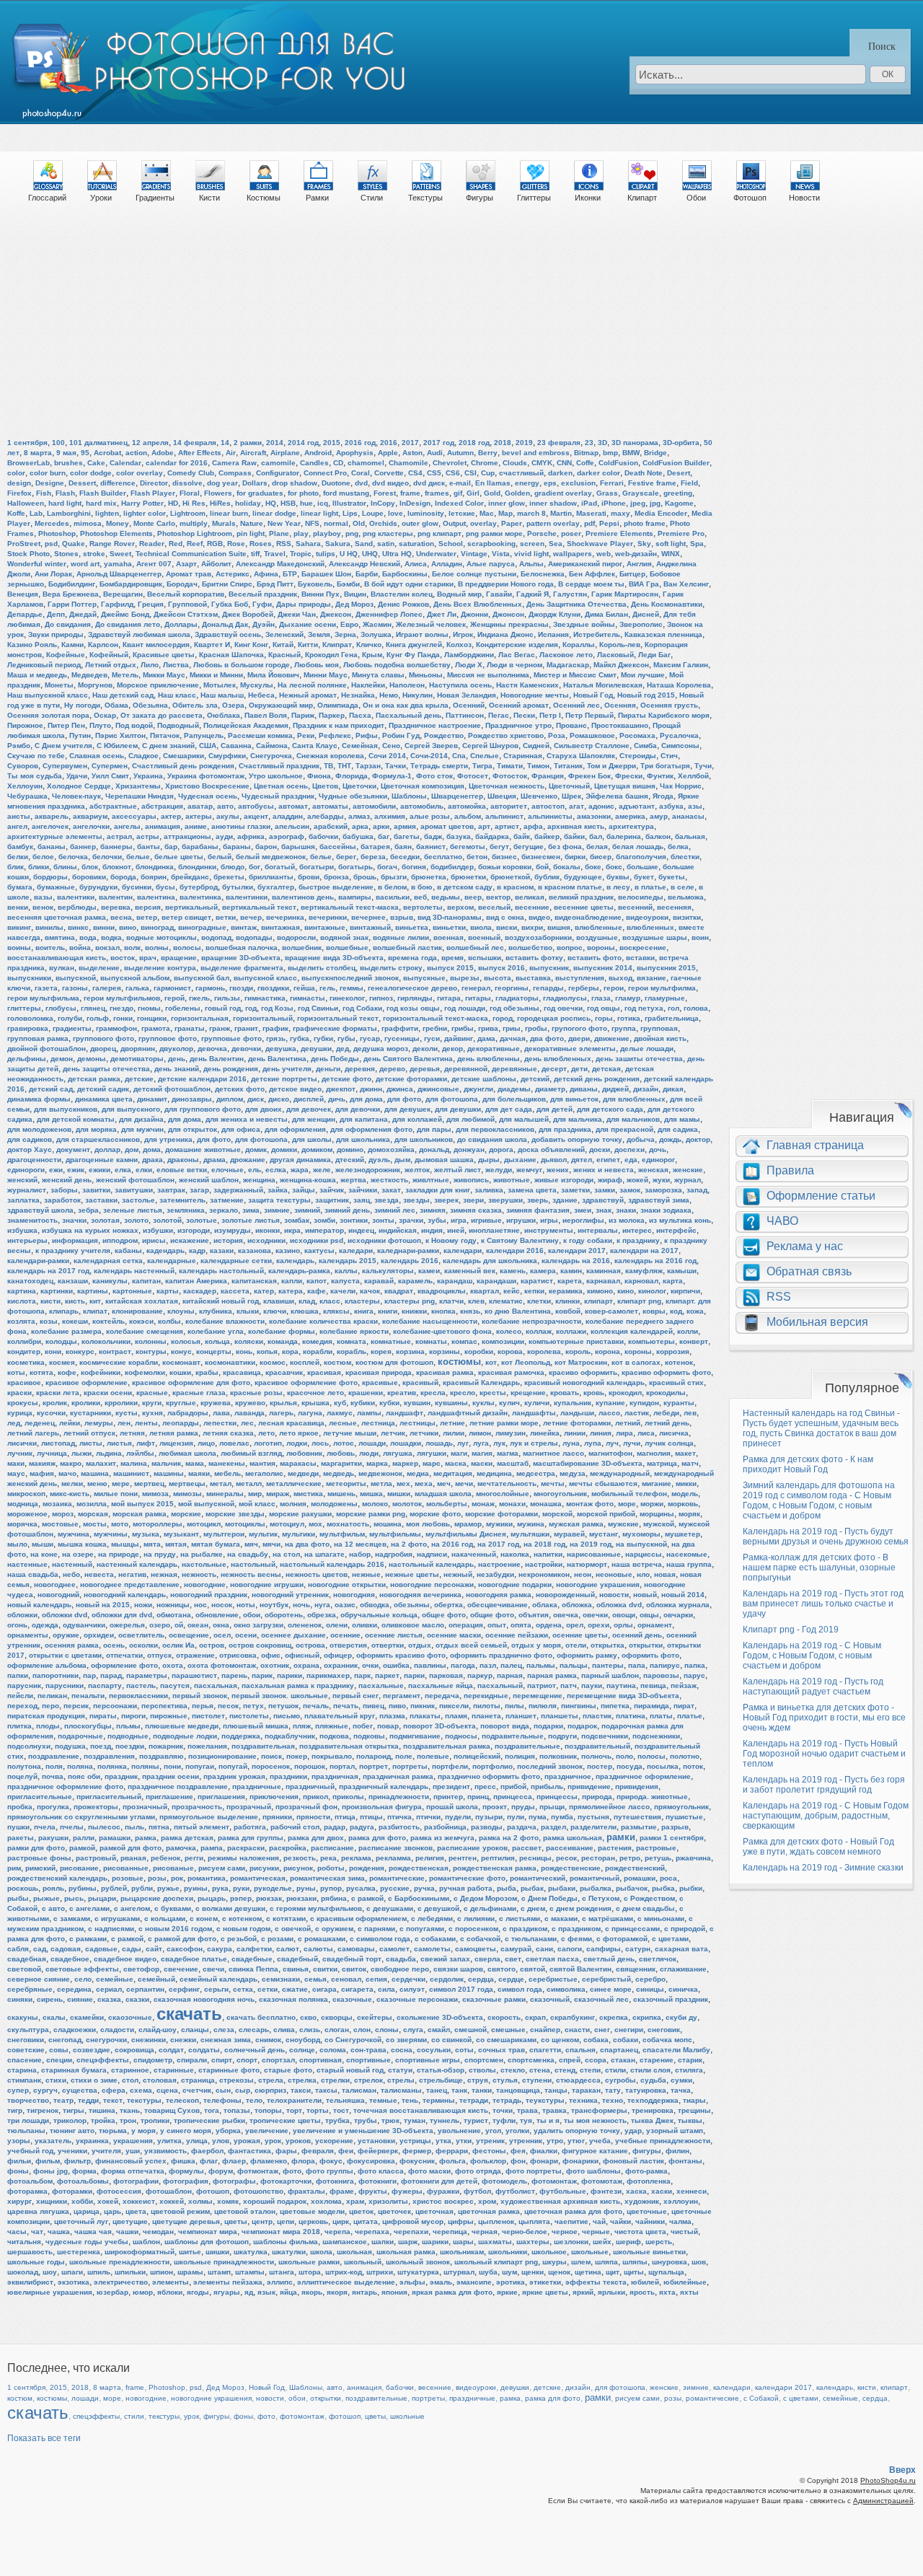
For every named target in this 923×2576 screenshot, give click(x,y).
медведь (339, 1473)
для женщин (314, 1119)
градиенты (72, 1028)
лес (247, 1423)
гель (327, 988)
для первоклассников (495, 1129)
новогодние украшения (598, 1584)
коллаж (539, 1331)
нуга (322, 1605)
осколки (143, 1645)
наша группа (689, 1564)
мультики (299, 1534)
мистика (308, 1494)
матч (690, 1463)
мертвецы (187, 1483)
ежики (100, 1170)
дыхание (520, 1160)
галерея (107, 988)
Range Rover (112, 544)
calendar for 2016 (177, 463)
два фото (547, 1038)
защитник (332, 1200)
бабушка (358, 836)
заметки (575, 1190)
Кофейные (66, 655)
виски (507, 927)
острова (310, 1645)
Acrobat (107, 453)
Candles (314, 463)
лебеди (666, 1413)
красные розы (256, 1393)
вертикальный (191, 907)
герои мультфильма (43, 998)
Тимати (510, 766)
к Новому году (451, 1240)
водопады (254, 937)
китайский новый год (221, 1301)
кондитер (24, 1351)
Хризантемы (138, 786)
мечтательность (507, 1483)
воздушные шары (655, 937)
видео (539, 917)
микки (686, 1483)
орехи (599, 1625)
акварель (52, 816)
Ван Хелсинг (686, 584)
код (676, 1311)
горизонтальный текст (338, 1018)
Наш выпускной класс (48, 695)
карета (570, 1281)
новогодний (58, 1595)
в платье (650, 887)
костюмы (459, 1362)
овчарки (678, 1615)
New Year (284, 523)
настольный (253, 1564)
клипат (95, 1311)
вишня (559, 927)
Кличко (369, 645)
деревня (360, 1069)
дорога (501, 1149)
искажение (190, 1240)
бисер (601, 857)
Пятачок (165, 735)
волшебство (530, 948)
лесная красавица (291, 1423)
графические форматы (335, 1028)
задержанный (238, 1190)
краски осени (108, 1393)
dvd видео (390, 483)
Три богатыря (665, 766)
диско (279, 1099)
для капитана (364, 1119)
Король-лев (620, 645)
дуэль (379, 1160)
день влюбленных (558, 1059)
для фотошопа (452, 1099)
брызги (394, 877)
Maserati (591, 513)
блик (16, 867)
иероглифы (583, 1220)
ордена (549, 1625)
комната (352, 1341)
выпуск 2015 (450, 968)
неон (583, 1574)
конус (181, 1351)
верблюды (77, 907)
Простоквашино (620, 725)
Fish (44, 493)
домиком (317, 1149)
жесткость (389, 1180)
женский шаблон (209, 1180)
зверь (538, 1200)
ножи (143, 1605)
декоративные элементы (570, 1049)
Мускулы (257, 685)
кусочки (51, 1413)
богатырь (355, 867)
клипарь (64, 1311)
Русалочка (679, 735)
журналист (27, 1190)
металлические (294, 1483)
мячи (271, 1544)
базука (459, 836)
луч (612, 1443)
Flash (65, 493)
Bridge (655, 453)
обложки (22, 1615)
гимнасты (308, 998)
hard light (65, 503)
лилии (454, 1433)
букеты (672, 877)
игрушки (521, 1220)
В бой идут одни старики (409, 584)
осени (246, 1635)
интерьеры (27, 1240)
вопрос (570, 948)
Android (318, 453)
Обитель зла (195, 705)
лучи (632, 1443)
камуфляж (644, 1271)
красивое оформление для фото (191, 1382)
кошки (180, 1372)
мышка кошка (82, 1544)
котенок (679, 1362)
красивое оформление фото (306, 1382)
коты (16, 1372)
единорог (658, 1160)
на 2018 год (544, 1544)
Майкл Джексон (621, 665)
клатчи (451, 1301)
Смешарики (184, 756)
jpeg (638, 503)
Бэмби (348, 584)
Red (176, 544)
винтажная (281, 927)
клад (307, 1301)
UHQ (370, 554)
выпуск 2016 (502, 968)
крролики (121, 1403)
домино (350, 1149)
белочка (73, 857)
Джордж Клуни (555, 614)
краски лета (58, 1393)
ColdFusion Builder (676, 463)
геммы (352, 988)
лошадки (406, 1443)
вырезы (465, 978)
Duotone (336, 483)
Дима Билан (606, 614)
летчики (424, 1433)
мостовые (60, 1524)
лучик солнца (669, 1443)
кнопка (443, 1311)
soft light (671, 544)
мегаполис (264, 1473)
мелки (72, 1483)
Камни (72, 645)
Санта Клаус (315, 746)
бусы (165, 887)
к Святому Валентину (520, 1240)
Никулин (418, 695)
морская (93, 1514)
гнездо (122, 1008)
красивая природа (379, 1372)
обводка (375, 1605)
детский (535, 1079)
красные (152, 1393)
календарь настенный (134, 1271)
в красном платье (570, 887)
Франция (548, 776)
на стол (286, 1554)
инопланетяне (494, 1230)
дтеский (350, 1160)
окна (221, 1625)
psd (51, 544)
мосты (95, 1524)
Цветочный (569, 786)
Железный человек (431, 624)
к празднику (638, 1240)
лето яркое (299, 1433)
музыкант (181, 1534)
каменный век (470, 1271)
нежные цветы (412, 1574)
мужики (499, 1524)
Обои (696, 198)
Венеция (23, 594)
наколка (515, 1554)
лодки (297, 1443)
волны (157, 948)
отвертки (388, 1645)
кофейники (101, 1372)
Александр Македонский (280, 564)
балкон (658, 836)
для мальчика (578, 1119)
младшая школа (443, 1494)
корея (381, 1351)
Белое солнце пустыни (474, 574)
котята (41, 1372)
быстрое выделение (336, 887)
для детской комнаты (76, 1119)
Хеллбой (693, 776)
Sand (364, 544)
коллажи (571, 1331)
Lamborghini (69, 513)
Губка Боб (230, 604)
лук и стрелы (534, 1443)
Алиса (416, 564)
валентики (76, 897)
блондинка (155, 867)
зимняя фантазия (538, 1210)
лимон (480, 1433)
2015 (332, 443)
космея (62, 1362)
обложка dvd (619, 1605)
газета (46, 988)
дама (486, 1038)
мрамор (468, 1524)
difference (118, 483)
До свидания (68, 624)
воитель (50, 948)
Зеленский (284, 634)
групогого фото (579, 1028)
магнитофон (610, 1453)
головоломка (30, 1018)
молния (293, 1504)
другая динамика (300, 1160)
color (16, 473)
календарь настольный (221, 1271)
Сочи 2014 (387, 756)
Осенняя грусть (669, 705)
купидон (644, 1403)
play (301, 533)
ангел (17, 826)
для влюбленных (634, 1099)
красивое (24, 1382)
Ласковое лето (566, 655)
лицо (206, 1443)
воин (700, 937)
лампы (369, 1413)
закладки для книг (438, 1190)
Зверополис (641, 624)
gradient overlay (563, 493)
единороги (26, 1170)
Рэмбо (19, 746)
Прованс (571, 725)
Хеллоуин (25, 786)
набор (360, 1554)
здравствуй (603, 1200)
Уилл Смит (110, 776)
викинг (19, 927)
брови (309, 877)
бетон (477, 857)
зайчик (332, 1190)
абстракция (162, 806)
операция (466, 1625)
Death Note (644, 473)
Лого (210, 62)
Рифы (367, 735)
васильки (393, 897)
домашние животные (203, 1149)
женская (653, 1170)
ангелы (127, 826)
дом (132, 1149)
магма (508, 1453)
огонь (17, 1625)
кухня (153, 1413)
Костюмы (264, 198)
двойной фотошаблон (47, 1049)
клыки (248, 1311)
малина (134, 1463)
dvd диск (429, 483)
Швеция (502, 796)
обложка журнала (678, 1605)
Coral (361, 473)
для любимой (471, 1119)
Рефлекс (335, 735)
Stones (66, 554)
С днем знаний (168, 746)
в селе (683, 887)
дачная (513, 1038)
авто (225, 806)
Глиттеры (534, 198)
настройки (544, 1564)
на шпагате (324, 1554)
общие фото (492, 1615)
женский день (67, 1180)
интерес (637, 1230)
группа (624, 1028)
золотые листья (251, 1220)
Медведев (89, 675)
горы (604, 1018)
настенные (27, 1564)
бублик (547, 877)
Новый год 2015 (646, 695)
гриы (512, 1028)
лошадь (439, 1443)
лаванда (249, 1413)
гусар (370, 1038)
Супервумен (65, 766)
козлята (21, 1321)
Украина (148, 776)
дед (343, 1049)
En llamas (493, 483)
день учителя (287, 1069)
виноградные (202, 927)
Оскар (105, 715)
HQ (271, 503)
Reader (152, 544)
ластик (637, 1413)
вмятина (60, 937)
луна (571, 1443)
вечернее (368, 917)
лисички (22, 1443)
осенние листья (394, 1635)
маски (482, 1463)
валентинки (247, 897)
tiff (255, 554)
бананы (52, 847)
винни (104, 927)
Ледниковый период (44, 665)
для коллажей (417, 1119)
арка (360, 826)
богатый (280, 867)
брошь (365, 877)
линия (601, 1433)
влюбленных (650, 927)
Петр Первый (589, 715)
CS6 (453, 473)
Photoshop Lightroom (195, 533)
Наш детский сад (123, 695)
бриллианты (271, 877)
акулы (228, 816)
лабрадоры (188, 1413)
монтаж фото (590, 1504)
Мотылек (220, 685)
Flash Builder (103, 493)
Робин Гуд (401, 735)
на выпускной (641, 1544)
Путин (80, 735)
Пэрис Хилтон (120, 735)
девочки (246, 1049)
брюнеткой (510, 877)
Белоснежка (543, 574)
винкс (78, 927)
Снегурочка (271, 756)
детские (139, 1079)
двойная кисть (660, 1038)
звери (473, 1200)
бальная (690, 836)
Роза (557, 735)
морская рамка (140, 1514)
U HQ (349, 554)
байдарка (492, 836)
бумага (20, 887)
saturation (416, 544)
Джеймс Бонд (125, 614)
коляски (249, 1341)
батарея (375, 847)
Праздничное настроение (435, 725)
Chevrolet (450, 463)
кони (53, 1351)
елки (144, 1170)
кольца (217, 1341)
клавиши (279, 1301)
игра (459, 1220)
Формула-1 (392, 776)
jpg (655, 503)
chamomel (366, 463)
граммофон (116, 1028)
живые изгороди (564, 1180)
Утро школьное (276, 776)
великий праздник (581, 897)
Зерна (345, 634)
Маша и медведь (37, 675)
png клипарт (440, 533)
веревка (116, 907)
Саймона (272, 746)
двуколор (176, 1049)
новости (614, 1595)
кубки (389, 1403)
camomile (278, 463)
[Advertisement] (361, 326)
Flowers (218, 493)
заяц (362, 1200)
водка (111, 937)
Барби (367, 574)
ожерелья (127, 1625)
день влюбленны (489, 1059)
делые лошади (647, 1049)
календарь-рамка (299, 1271)
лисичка (674, 1433)
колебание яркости (354, 1331)
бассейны (338, 847)
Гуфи (262, 604)
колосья (186, 1341)
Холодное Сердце (79, 786)
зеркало (224, 1210)
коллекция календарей (632, 1331)
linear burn (229, 513)
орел (575, 1625)
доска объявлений (551, 1149)
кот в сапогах (636, 1362)
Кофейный (109, 655)
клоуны (181, 1311)
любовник (304, 1453)
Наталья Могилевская (603, 685)
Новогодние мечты (535, 695)
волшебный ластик (407, 948)
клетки (539, 1301)
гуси (432, 1038)
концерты (214, 1351)
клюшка (305, 1311)
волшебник (302, 948)
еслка (276, 1170)
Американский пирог (585, 564)
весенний (635, 907)
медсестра (536, 1473)
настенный (72, 1564)
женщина (259, 1180)
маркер (405, 1463)
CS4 (415, 473)
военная (449, 937)
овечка (566, 1615)
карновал (641, 1281)
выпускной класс (265, 978)
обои (252, 1615)
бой (542, 867)
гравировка (28, 1028)
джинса (400, 1089)
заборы (64, 1190)
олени (337, 1625)
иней (456, 1230)
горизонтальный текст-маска (436, 1018)
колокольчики (106, 1341)
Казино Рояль (32, 645)
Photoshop (57, 533)
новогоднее (55, 1584)
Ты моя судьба (35, 776)
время (452, 958)
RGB (215, 544)
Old (359, 523)
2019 (524, 443)
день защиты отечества (106, 1069)
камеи (429, 1271)
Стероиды (638, 756)
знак (604, 1210)
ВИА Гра (644, 584)
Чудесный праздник (278, 796)
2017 (410, 443)
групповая (659, 1028)
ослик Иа (178, 1645)
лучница (52, 1453)
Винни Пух (321, 594)
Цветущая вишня (625, 786)
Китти (308, 645)
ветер (147, 917)
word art (85, 564)
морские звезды (235, 1514)
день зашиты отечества (639, 1059)
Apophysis (355, 453)
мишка (371, 1494)
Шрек (571, 796)
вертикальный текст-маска (350, 907)
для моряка (96, 1129)
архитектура (631, 826)
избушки (158, 1230)
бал (596, 836)
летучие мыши (350, 1433)
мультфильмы (395, 1534)
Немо (389, 695)
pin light (251, 533)
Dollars (255, 483)
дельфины (27, 1059)
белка (678, 847)
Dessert (82, 483)
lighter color (145, 513)
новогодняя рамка (499, 1595)
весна (121, 917)
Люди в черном (515, 665)
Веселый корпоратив (186, 594)
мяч (251, 1544)
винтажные (325, 927)
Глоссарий (47, 198)
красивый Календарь (481, 1382)
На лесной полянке (312, 685)
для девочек (309, 1109)
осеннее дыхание (293, 1635)
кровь (594, 1393)
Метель (125, 675)
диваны (584, 1089)
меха (424, 1483)
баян (403, 847)
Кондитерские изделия (517, 645)
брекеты (229, 877)
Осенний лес (577, 705)
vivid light (531, 554)
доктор (698, 1139)
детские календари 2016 (202, 1079)
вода (88, 937)
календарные (172, 1261)
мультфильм (342, 1534)
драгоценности (34, 1160)
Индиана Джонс (505, 634)
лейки (70, 1423)
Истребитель (597, 634)
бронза (336, 877)
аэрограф (287, 836)
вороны (601, 948)
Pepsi (609, 523)
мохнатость (348, 1524)
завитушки (134, 1190)
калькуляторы (388, 1271)
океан (198, 1625)
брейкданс (190, 877)
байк (522, 836)
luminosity (426, 513)
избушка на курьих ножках (90, 1230)
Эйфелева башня (617, 796)
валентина (156, 897)
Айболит (216, 564)
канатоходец (30, 1281)
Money (118, 523)
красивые (380, 1382)
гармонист (172, 988)
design (19, 483)
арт (484, 826)
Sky (644, 544)
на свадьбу (248, 1554)
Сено (391, 746)
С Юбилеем (117, 746)
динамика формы (39, 1099)
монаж (483, 1504)
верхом (460, 907)
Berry (488, 453)
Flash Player (153, 493)
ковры (654, 1311)
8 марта (38, 453)
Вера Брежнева (71, 594)
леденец (40, 1423)
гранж (220, 1028)
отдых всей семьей (471, 1645)
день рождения (231, 1069)
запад (697, 1190)
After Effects (200, 453)
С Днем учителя (63, 746)
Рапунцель (204, 735)
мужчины (111, 1534)
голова (696, 1008)
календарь (295, 1261)
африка (251, 836)
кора (290, 1351)
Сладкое (143, 756)
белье (321, 857)
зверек (446, 1200)
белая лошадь (638, 847)
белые (138, 857)
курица (20, 1413)
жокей (637, 1180)
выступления (580, 978)
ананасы (688, 816)
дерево (392, 1069)
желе (322, 1170)
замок (630, 1190)
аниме (196, 826)
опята (521, 1625)
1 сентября (27, 443)
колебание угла (216, 1331)
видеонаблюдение (588, 917)
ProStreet (24, 544)
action (136, 453)
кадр (197, 1250)
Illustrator (349, 503)
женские (688, 1170)
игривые (486, 1220)
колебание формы (282, 1331)
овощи (624, 1615)
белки (18, 857)
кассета (235, 1291)
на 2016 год (452, 1544)
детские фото (346, 1079)
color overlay (140, 473)
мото (120, 1524)
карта (673, 1281)
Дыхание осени (308, 624)
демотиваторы (137, 1059)
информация (75, 1240)
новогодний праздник (209, 1595)
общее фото (444, 1615)
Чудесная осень (208, 796)
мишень (341, 1494)
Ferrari (612, 483)
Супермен (110, 766)
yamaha (118, 564)
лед (14, 1423)
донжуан (469, 1149)
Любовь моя (317, 665)
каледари (356, 1250)
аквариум (90, 816)
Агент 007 (154, 564)
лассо (609, 1413)
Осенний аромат (519, 705)
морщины (657, 1514)
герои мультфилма (662, 988)
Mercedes (52, 523)
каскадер (200, 1291)
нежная (164, 1574)
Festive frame (652, 483)
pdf (589, 523)
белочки (107, 857)
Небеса (261, 695)
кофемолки (145, 1372)
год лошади (465, 1008)
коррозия (673, 1351)
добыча (641, 1139)
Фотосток (510, 776)
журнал (688, 1180)
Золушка (376, 634)
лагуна (310, 1413)
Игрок (463, 634)
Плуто (100, 725)
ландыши (577, 1413)
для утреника (168, 1139)
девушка (281, 1049)
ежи (56, 1170)
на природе (119, 1554)
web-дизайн (636, 554)
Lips (350, 513)
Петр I (550, 715)
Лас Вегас (517, 655)
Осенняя (620, 705)
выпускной (76, 978)
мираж (278, 1494)
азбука (671, 806)
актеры (199, 816)
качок (370, 1291)
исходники (266, 1240)
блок (90, 867)
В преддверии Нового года (506, 584)
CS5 (434, 473)
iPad (589, 503)
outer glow (420, 523)
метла (381, 1483)
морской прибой (606, 1514)
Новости (804, 198)
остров (212, 1645)
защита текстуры (279, 1200)
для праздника (565, 1129)
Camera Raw (234, 463)
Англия (639, 564)
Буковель (315, 584)
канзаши (73, 1281)
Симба (645, 746)
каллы (346, 1271)
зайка (278, 1190)
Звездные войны (584, 624)
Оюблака (224, 715)
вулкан (62, 968)
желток (417, 1170)
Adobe (163, 453)
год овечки (563, 1008)
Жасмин (377, 624)
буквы (618, 877)
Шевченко (539, 796)
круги (152, 1403)
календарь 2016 (410, 1261)
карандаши (496, 1281)
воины (19, 948)
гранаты (190, 1028)
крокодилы (666, 1393)
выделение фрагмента (242, 968)
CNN (564, 463)
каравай (379, 1281)
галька (137, 988)
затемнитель (182, 1200)
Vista (501, 554)
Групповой (187, 604)
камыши (682, 1271)
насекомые (687, 1554)
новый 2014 (683, 1595)
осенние (345, 1635)
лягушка (398, 1453)
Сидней (536, 746)
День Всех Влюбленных (478, 604)
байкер (547, 836)
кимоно (600, 1291)
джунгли (478, 1089)
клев (476, 1301)
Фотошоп (750, 198)
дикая (673, 1089)
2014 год (303, 443)
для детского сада (610, 1109)
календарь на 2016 (576, 1261)
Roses (261, 544)
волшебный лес (475, 948)
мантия (262, 1463)
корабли (318, 1351)
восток (123, 958)
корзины (445, 1351)
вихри (532, 927)
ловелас (234, 1443)
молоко (375, 1504)
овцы (649, 1615)
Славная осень (97, 756)
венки (18, 907)
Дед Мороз (354, 604)
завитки (96, 1190)
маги (459, 1453)
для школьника (363, 1139)
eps (550, 483)
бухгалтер (276, 887)
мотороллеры (158, 1524)
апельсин (292, 826)
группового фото (103, 1038)
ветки (226, 917)
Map (505, 513)
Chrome (485, 463)
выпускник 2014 (603, 968)
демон (62, 1059)
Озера (233, 705)
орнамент (655, 1625)
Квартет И (212, 645)
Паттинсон (465, 715)
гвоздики (273, 988)
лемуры (99, 1423)
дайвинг (459, 1038)
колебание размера (66, 1331)
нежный (458, 1574)
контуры (151, 1351)
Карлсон (103, 645)
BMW (631, 453)
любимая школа (187, 1453)
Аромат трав (189, 574)
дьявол (554, 1160)
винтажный (370, 927)
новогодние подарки (515, 1584)
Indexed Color (459, 503)
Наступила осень (460, 685)
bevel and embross (536, 453)
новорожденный (565, 1595)
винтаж (244, 927)
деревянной (466, 1069)
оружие (66, 1635)
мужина (531, 1524)
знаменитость (32, 1220)
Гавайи (499, 594)
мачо (67, 1473)
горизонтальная (200, 1018)
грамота (156, 1028)
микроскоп (26, 1494)
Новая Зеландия (467, 695)
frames (437, 493)
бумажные (56, 887)
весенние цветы (584, 907)
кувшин (417, 1403)
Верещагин (123, 594)
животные (512, 1180)
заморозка (663, 1190)
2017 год (439, 443)
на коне (44, 1554)
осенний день (637, 1635)
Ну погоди (82, 705)
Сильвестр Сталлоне (592, 746)
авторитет (509, 806)
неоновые (614, 1574)
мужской (659, 1524)
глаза (601, 998)
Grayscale (641, 493)
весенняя (674, 907)
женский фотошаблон (135, 1180)
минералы (225, 1494)
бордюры (50, 877)
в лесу (618, 887)
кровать (565, 1393)
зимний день (347, 1210)
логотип (268, 1443)
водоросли (296, 937)
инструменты (549, 1230)
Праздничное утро (518, 725)
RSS (284, 544)
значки (74, 1220)
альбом (468, 816)
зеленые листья (133, 1210)
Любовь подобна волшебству (397, 665)
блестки (685, 857)
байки (574, 836)
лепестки (220, 1423)
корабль (352, 1351)
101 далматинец (98, 443)
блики (39, 867)
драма (215, 1160)
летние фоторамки (577, 1423)
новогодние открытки (347, 1584)
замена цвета (532, 1190)
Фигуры (480, 198)
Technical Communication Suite (191, 554)
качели (343, 1291)
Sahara (308, 544)
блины (65, 867)
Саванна (236, 746)
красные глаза (199, 1393)
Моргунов (95, 685)
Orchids (383, 523)
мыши (43, 1544)
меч (444, 1483)
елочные (228, 1170)
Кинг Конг (251, 645)
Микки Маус (164, 675)
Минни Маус (326, 675)
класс (330, 1301)
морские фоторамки (502, 1514)
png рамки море (494, 533)
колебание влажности (225, 1321)
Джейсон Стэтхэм (186, 614)
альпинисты (550, 816)
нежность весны (251, 1574)
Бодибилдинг (72, 584)
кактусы (319, 1250)
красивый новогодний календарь (584, 1382)
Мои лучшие (643, 675)
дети (579, 1069)
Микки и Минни (216, 675)
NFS (312, 523)
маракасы (298, 1463)
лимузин (511, 1433)
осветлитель (141, 1635)
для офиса (241, 1129)
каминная (604, 1271)
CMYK (542, 463)
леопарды (181, 1423)
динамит (152, 1099)
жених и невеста (604, 1170)
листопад (58, 1443)
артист (507, 826)
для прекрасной (624, 1129)
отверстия (348, 1645)
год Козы (277, 1008)
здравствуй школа (40, 1210)
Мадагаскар (568, 665)
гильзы (227, 998)
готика (629, 1018)
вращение (179, 958)
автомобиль (422, 806)
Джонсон (508, 614)
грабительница (672, 1018)
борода (123, 877)
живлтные (431, 1180)
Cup (488, 473)
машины (169, 1473)
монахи (512, 1504)
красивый (420, 1382)
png (352, 533)
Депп (56, 614)
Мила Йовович (273, 675)
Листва (176, 665)
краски (19, 1393)
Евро (349, 624)
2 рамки (248, 443)
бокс (614, 867)
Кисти (209, 198)
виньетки (449, 927)
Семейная (360, 746)
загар (199, 1190)
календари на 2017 (644, 1250)
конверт (694, 1341)
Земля (319, 634)
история (228, 1240)
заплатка (23, 1200)
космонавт (181, 1362)
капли (292, 1281)
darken (560, 473)
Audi (435, 453)
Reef (195, 544)
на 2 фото (409, 1544)
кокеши (75, 1321)
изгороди (194, 1230)
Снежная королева (330, 756)
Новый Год (593, 695)
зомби (324, 1220)
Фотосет (473, 776)
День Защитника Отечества (577, 604)
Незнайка (358, 695)
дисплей (309, 1099)
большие (642, 867)
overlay (483, 523)
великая (530, 897)
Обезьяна (150, 705)
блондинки (197, 867)
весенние (532, 907)
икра (292, 1230)
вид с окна (505, 917)
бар (171, 847)
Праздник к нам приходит (339, 725)
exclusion (578, 483)
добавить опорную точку (577, 1139)
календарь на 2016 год (655, 1261)
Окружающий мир (281, 705)
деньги (328, 1069)
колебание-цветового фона (442, 1331)
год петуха (644, 1008)
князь (470, 1311)
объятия (534, 1615)
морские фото (435, 1514)
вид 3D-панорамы (450, 917)
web (604, 554)
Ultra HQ (397, 554)
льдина (109, 1453)
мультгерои (224, 1534)
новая (665, 1574)
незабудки (495, 1574)
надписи (432, 1554)
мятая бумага (216, 1544)
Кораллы (579, 645)
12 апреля (150, 443)
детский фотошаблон (172, 1089)
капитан (146, 1281)
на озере (78, 1554)
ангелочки (91, 826)
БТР (290, 574)
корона (608, 1351)
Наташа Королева (679, 685)
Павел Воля (266, 715)
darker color (599, 473)
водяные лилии (401, 937)
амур (659, 816)
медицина (494, 1473)
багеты (407, 836)
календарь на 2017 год (48, 1271)
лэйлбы (140, 1453)
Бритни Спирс (227, 584)
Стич (669, 756)
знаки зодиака (666, 1210)
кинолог (652, 1291)
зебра (88, 1210)
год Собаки (362, 1008)
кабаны (128, 1250)
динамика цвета (104, 1099)
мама (195, 1463)
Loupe (373, 513)
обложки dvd (65, 1615)
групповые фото (231, 1038)
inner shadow (553, 503)
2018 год (474, 443)
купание (610, 1403)
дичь (337, 1099)
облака (545, 1605)
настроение (499, 1564)
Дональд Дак (225, 624)
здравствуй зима (659, 1200)
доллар (107, 1149)
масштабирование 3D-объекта (588, 1463)
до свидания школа (492, 1139)
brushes (69, 463)
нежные (366, 1574)
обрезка (322, 1615)
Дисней (646, 614)
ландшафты (534, 1413)
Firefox (19, 493)
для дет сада (509, 1109)
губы (346, 1038)
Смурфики (227, 756)
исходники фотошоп (384, 1240)
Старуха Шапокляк (581, 756)
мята (152, 1544)
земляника (186, 1210)
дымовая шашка (444, 1160)
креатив (402, 1393)
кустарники (90, 1413)
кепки (534, 1291)
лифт (146, 1443)
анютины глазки (241, 826)
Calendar (125, 463)
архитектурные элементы (55, 836)
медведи (303, 1473)
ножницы (173, 1605)
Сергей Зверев (431, 746)
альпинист (504, 816)
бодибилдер (452, 867)
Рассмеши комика (260, 735)
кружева (216, 1403)
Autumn (460, 453)
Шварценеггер (457, 796)
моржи (652, 1504)
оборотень (284, 1615)
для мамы (682, 1119)
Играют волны (422, 634)
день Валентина (277, 1059)
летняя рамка (174, 1433)
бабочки (323, 836)
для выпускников (66, 1109)
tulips (326, 554)
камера (543, 1271)
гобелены (183, 1008)
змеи (583, 1210)
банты (149, 847)
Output (454, 523)
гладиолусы (565, 998)
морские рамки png (371, 1514)
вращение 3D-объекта (241, 958)
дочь (658, 1149)
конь (244, 1351)
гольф (98, 1018)
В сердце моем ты (591, 584)
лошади (372, 1443)
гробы (536, 1028)
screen (532, 544)
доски (600, 1149)
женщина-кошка (308, 1180)
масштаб (513, 1463)
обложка (577, 1605)
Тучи (703, 766)
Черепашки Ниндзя (140, 796)
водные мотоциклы (162, 937)
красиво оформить (583, 1372)
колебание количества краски (323, 1321)
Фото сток (434, 776)
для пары (434, 1129)
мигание (657, 1483)
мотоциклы (245, 1524)
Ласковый (615, 655)
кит (95, 1301)
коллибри (24, 1341)
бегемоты (468, 847)
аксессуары (134, 816)
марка (377, 1463)
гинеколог (347, 998)
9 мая (66, 453)
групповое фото (168, 1038)
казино (288, 1250)
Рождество (444, 735)
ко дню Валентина (518, 1311)
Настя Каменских (527, 685)
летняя (132, 1433)
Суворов (23, 766)
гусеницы (402, 1038)
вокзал (107, 948)
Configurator (278, 473)
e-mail (460, 483)
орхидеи (99, 1635)
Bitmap (586, 453)
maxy (621, 513)
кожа (695, 1311)
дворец (103, 1049)
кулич (509, 1403)
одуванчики (84, 1625)
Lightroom (188, 513)
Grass (607, 493)
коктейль (109, 1321)
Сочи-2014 (429, 756)
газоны (75, 988)
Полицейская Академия (246, 725)
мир (255, 1494)
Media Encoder (661, 513)
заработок (62, 1200)
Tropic (301, 554)
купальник (573, 1403)
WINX (671, 554)
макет (685, 1453)
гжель (199, 998)
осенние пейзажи (517, 1635)
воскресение (643, 948)
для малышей (524, 1119)
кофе (67, 1372)
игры (549, 1220)
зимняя (433, 1210)
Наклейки (368, 685)
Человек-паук (76, 796)
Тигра (482, 766)
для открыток (193, 1129)
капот (317, 1281)
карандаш (455, 1281)
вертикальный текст (259, 907)
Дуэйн (264, 624)
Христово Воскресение (207, 786)
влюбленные (599, 927)
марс (432, 1463)
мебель (228, 1473)
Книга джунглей (414, 645)
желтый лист (458, 1170)
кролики (86, 1403)
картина (22, 1291)
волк (132, 948)
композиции (503, 1341)
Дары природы (304, 604)
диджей (615, 1089)
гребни (435, 1028)
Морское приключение (158, 685)
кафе (317, 1291)
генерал (476, 988)
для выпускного (131, 1109)
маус (16, 1473)
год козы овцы (413, 1008)
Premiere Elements (619, 533)
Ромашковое (592, 735)
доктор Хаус (30, 1149)
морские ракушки (300, 1514)
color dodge (91, 473)
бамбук (20, 847)
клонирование (137, 1311)
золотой (167, 1220)
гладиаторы (517, 998)
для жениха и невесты (247, 1119)
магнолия (654, 1453)
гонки (123, 1018)
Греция (151, 604)
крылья (283, 1403)
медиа (418, 1473)
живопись (471, 1180)
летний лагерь (33, 1433)
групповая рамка (38, 1038)
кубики (363, 1403)
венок (43, 907)
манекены (227, 1463)
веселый (494, 907)
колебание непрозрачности (531, 1321)
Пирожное (25, 725)
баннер (83, 847)
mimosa (88, 523)
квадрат (399, 1291)
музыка (146, 1534)
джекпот (341, 1089)
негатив (132, 1574)
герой (175, 998)
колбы (169, 1321)
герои (614, 988)
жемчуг (529, 1170)
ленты (146, 1423)
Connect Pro (325, 473)
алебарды (326, 816)
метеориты (346, 1483)
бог (255, 867)
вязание (652, 978)
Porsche (542, 533)
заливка (489, 1190)
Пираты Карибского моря (664, 715)
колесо (509, 1331)
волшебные (347, 948)
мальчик (166, 1463)
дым (402, 1160)
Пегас (499, 715)
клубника (216, 1311)
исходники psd (317, 1240)
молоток (407, 1504)
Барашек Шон (326, 574)
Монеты (59, 685)
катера (291, 1291)
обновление (217, 1615)
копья (267, 1351)
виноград (157, 927)
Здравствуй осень (228, 634)
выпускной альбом (135, 978)
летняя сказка (228, 1433)
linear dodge (274, 513)
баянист (431, 847)
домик (256, 1149)
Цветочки (359, 786)
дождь (670, 1139)
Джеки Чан (297, 614)
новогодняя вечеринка (420, 1595)
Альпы (531, 564)
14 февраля (195, 443)
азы (695, 806)
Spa (697, 544)
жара (300, 1170)
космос (273, 1362)
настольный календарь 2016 (332, 1564)
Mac (487, 513)
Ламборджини (469, 655)
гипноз (381, 998)
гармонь (210, 988)
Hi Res (194, 503)
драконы (183, 1160)
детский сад (51, 1089)
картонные (132, 1291)
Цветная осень (281, 786)
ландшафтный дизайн (468, 1413)
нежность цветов (317, 1574)
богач (387, 867)
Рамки (317, 198)
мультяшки (530, 1534)
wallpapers (573, 554)
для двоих (264, 1109)
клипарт (599, 1301)
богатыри (317, 867)
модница (23, 1504)
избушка (22, 1230)
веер (473, 897)
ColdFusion (618, 463)
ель (255, 1170)
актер (171, 816)
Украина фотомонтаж (206, 776)
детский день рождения (597, 1079)
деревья (425, 1069)
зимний (307, 1210)
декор (452, 1049)
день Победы (335, 1059)
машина (95, 1473)
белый (220, 857)
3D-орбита (681, 443)
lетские (462, 513)
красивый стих (676, 1382)
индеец (361, 1230)
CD (338, 463)
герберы (584, 988)
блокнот (117, 867)
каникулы (110, 1281)
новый (645, 1595)
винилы (49, 927)
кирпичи (685, 1291)
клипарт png (639, 1301)
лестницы (418, 1423)
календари (463, 1250)
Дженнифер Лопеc (389, 614)
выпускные (424, 978)
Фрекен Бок (589, 776)
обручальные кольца (379, 1615)
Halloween (26, 503)
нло (643, 1574)
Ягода (663, 796)
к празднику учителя (73, 1250)
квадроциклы (442, 1291)
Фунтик (660, 776)
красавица (242, 1372)
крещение (528, 1393)
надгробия (394, 1554)
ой (179, 1625)
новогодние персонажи (432, 1584)
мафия (42, 1473)
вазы (43, 897)
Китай (283, 645)
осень (114, 1645)
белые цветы (179, 857)
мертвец (149, 1483)
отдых (420, 1645)
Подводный (178, 725)
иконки (268, 1230)
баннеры (116, 847)
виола (481, 927)
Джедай (83, 614)
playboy (327, 533)
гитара (449, 998)
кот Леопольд (526, 1362)
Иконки (588, 198)
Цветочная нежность (507, 786)
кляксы (336, 1311)
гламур (628, 998)
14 (225, 443)
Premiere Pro (681, 533)
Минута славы (378, 675)
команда (283, 1341)
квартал (485, 1291)
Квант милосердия (156, 645)
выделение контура (160, 968)
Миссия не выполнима (488, 675)
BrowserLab (28, 463)
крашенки (366, 1393)
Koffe (16, 513)
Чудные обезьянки (353, 796)
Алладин (447, 564)
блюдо (233, 867)
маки (16, 1463)
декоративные (494, 1049)
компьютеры (652, 1341)
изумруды (233, 1230)
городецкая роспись (554, 1018)
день (177, 1059)
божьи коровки (505, 867)
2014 (275, 443)
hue (306, 503)
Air (231, 453)
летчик (393, 1433)
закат (391, 1190)
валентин (116, 897)
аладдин (288, 816)
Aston (412, 453)
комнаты (431, 1341)
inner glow (507, 503)
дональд (434, 1149)
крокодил (625, 1393)
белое (43, 857)
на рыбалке (202, 1554)
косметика (26, 1362)
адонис (601, 806)
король (578, 1351)
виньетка (412, 927)
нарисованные (594, 1554)
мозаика (57, 1504)
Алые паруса (491, 564)
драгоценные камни (102, 1160)
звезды (416, 1200)
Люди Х (469, 665)
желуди (499, 1170)
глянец (93, 1008)
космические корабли (119, 1362)
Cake (96, 463)
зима (251, 1210)
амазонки (594, 816)
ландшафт (405, 1413)
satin (386, 544)
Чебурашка (27, 796)
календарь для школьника (490, 1261)
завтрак (171, 1190)
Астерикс (233, 574)
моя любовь (428, 1524)
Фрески (629, 776)
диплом (230, 1099)
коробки (479, 1351)
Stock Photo (28, 554)
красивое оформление (87, 1382)
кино (626, 1291)
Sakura (338, 544)
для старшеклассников (98, 1139)
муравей (569, 1534)
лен (124, 1423)
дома (152, 1149)
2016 (389, 443)
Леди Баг (654, 655)
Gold (492, 493)
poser (571, 533)
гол (674, 1008)
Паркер (332, 715)
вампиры (355, 897)
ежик (76, 1170)
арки (381, 826)
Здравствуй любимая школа (139, 634)
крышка (315, 1403)
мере (121, 1483)
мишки (399, 1494)
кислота (22, 1301)
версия (148, 907)
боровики (89, 877)
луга (481, 1443)
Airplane (285, 453)
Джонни (474, 614)
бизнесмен (541, 857)
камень (513, 1271)
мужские (623, 1524)
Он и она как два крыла (406, 705)
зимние (277, 1210)
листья (119, 1443)
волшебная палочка (242, 948)
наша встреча (637, 1564)
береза (373, 857)
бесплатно (443, 857)
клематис (506, 1301)
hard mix (101, 503)
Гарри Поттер (72, 604)
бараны (237, 847)
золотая (105, 1220)
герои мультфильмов (122, 998)
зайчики (363, 1190)
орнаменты (28, 1635)
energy (527, 483)
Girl (473, 493)
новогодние (205, 1584)
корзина (410, 1351)
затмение (227, 1200)
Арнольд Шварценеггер (119, 574)
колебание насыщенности (430, 1321)
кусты (127, 1413)
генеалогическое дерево (412, 988)
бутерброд (199, 887)
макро (71, 1463)
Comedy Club (191, 473)
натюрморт (587, 1564)
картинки (57, 1291)
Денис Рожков (403, 604)
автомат (293, 806)
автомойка (467, 806)
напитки (548, 1554)
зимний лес (395, 1210)
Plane (279, 533)
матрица (662, 1463)
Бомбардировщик (131, 584)
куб (340, 1403)
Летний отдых (111, 665)
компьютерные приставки (576, 1341)
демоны (92, 1059)
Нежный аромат (308, 695)
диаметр (550, 1089)
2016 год (360, 443)
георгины (512, 988)
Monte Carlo (154, 523)
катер (264, 1291)
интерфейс (676, 1230)
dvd (361, 483)
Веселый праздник (263, 594)
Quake (74, 544)
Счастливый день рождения (183, 766)
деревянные (515, 1069)
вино (128, 927)
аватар (200, 806)
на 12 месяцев (360, 1544)
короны (638, 1351)
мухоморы (641, 1534)
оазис (345, 1605)
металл (249, 1483)
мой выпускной (206, 1504)
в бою (422, 887)
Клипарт (642, 198)
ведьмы (446, 897)
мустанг (604, 1534)
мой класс (257, 1504)
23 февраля (559, 443)
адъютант (637, 806)
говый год (223, 1008)
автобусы (256, 806)
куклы (483, 1403)
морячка (22, 1524)
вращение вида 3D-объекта (334, 958)
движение (612, 1038)
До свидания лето (128, 624)
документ (73, 1149)
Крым (372, 655)
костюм (337, 1362)
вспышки (485, 958)
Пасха (360, 715)
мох (315, 1524)
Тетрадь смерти (439, 766)
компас (464, 1341)
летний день (667, 1423)
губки (323, 1038)
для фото (404, 1099)
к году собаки (588, 1240)
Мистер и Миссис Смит (575, 675)
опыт (497, 1625)
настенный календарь (137, 1564)
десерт (554, 1069)
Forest (385, 493)
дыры (489, 1160)
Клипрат (337, 645)
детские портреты (284, 1079)
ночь (301, 1605)
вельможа (686, 897)
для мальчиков (633, 1119)
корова (510, 1351)
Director (154, 483)
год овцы (604, 1008)
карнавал (603, 1281)
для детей (555, 1109)
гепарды (548, 988)
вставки (640, 958)
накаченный (474, 1554)
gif (458, 493)
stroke (94, 554)
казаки (222, 1250)
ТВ (328, 766)
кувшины (451, 1403)
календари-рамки (38, 1261)
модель (685, 1494)
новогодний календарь (125, 1595)
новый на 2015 (103, 1605)
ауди (224, 836)
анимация (163, 826)
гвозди (241, 988)
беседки (405, 857)
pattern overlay (553, 523)
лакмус (340, 1413)
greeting (678, 493)
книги (388, 1311)
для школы (312, 1139)
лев (690, 1413)
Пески (524, 715)
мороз (63, 1514)
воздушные (597, 937)
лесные (343, 1423)
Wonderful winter (37, 564)
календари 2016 (515, 1250)
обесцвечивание (498, 1605)
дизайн (646, 1089)
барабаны (200, 847)
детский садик (103, 1089)
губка (300, 1038)
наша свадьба (33, 1574)
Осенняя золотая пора (48, 715)
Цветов (325, 786)
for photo (303, 493)
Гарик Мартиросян (625, 594)
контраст (115, 1351)
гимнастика (265, 998)
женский (22, 1180)
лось (320, 1443)
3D (602, 443)
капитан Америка (196, 1281)
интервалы (598, 1230)
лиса (646, 1433)
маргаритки (341, 1463)
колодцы (61, 1341)
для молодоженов (39, 1129)
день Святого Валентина (408, 1059)
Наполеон (407, 685)
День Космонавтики (667, 604)
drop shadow (295, 483)
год (251, 1008)
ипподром (120, 1240)
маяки (199, 1473)
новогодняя (354, 1595)
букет (644, 877)
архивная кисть (576, 826)
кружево (250, 1403)
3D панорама (635, 443)
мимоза (155, 1494)
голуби (70, 1018)
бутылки (238, 887)
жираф (610, 1180)
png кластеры (388, 533)
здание (565, 1200)
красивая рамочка (511, 1372)
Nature (252, 523)
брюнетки (468, 877)
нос (200, 1605)
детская (606, 1069)
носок (222, 1605)
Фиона (319, 776)
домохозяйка (391, 1149)
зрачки (411, 1220)
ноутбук (274, 1605)
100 (58, 443)
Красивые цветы (164, 655)
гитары (478, 998)
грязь (276, 1038)
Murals (224, 523)
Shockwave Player (600, 544)
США (208, 746)
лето (266, 1433)
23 (589, 443)
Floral (190, 493)
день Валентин (217, 1059)
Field (689, 483)
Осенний (469, 705)
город (503, 1018)
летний (628, 1423)
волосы (187, 948)
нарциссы (644, 1554)
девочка (212, 1049)
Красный (284, 655)
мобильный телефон (629, 1494)
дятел (582, 1160)
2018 (503, 443)
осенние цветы (580, 1635)
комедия (317, 1341)
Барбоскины (405, 574)
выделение (99, 968)
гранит (246, 1028)
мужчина (74, 1534)
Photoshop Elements (116, 533)
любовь (341, 1453)
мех (403, 1483)
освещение (189, 1635)
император (324, 1230)
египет (608, 1160)
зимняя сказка (476, 1210)
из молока (627, 1220)
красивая (324, 1372)
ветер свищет (186, 917)
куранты (679, 1403)
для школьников (424, 1139)
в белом (392, 887)
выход (621, 978)
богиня (414, 867)
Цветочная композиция (423, 786)
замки (605, 1190)
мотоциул (287, 1524)
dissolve (187, 483)
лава (221, 1413)
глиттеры (24, 1008)
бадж (433, 836)
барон (266, 847)
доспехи (630, 1149)
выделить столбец (322, 968)
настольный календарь (431, 1564)
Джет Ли (442, 614)
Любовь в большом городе (242, 665)
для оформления (295, 1129)
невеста (99, 1574)
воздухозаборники (538, 937)
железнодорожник (368, 1170)
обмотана (174, 1615)
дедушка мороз (381, 1049)
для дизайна (141, 1119)
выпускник (549, 968)
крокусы (23, 1403)
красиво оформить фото (666, 1372)
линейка (545, 1433)
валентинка (200, 897)
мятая (176, 1544)
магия (482, 1453)
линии (575, 1433)
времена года (412, 958)
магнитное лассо (553, 1453)
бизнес (504, 857)
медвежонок (380, 1473)
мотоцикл (204, 1524)
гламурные (665, 998)
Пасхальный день (408, 715)
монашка (546, 1504)
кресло (463, 1393)
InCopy (383, 503)
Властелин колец (402, 594)
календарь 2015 (348, 1261)
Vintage (474, 554)
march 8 (531, 513)
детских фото (240, 1089)
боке (593, 867)
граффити (400, 1028)
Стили (372, 198)
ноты (246, 1605)
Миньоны (426, 675)
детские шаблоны (484, 1079)
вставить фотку (534, 958)
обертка (449, 1605)
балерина (624, 836)
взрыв (402, 917)
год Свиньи (318, 1008)
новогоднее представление (130, 1584)
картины (93, 1291)
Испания (553, 634)
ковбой (568, 1311)
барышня (298, 847)
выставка (533, 978)
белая (597, 847)
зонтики (354, 1220)
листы (91, 1443)
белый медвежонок (271, 857)
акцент (256, 816)
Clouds (515, 463)
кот (491, 1362)
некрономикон (544, 1574)
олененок (305, 1625)
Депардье (25, 614)
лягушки (432, 1453)
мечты (553, 1483)
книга (364, 1311)
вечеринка (285, 917)
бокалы (567, 867)
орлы (623, 1625)
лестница (378, 1423)
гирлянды (415, 998)
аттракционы (187, 836)
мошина (388, 1524)
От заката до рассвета (162, 715)
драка (153, 1160)
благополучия (641, 857)
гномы (149, 1008)
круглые (181, 1403)
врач (148, 958)
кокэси (141, 1321)
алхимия (390, 816)
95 (85, 453)
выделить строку (391, 968)
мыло (17, 1544)
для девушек (407, 1109)
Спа (459, 756)
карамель (415, 1281)
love (396, 513)
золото (136, 1220)
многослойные (503, 1494)
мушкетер (683, 1534)
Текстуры (425, 198)
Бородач (182, 584)
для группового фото (203, 1109)
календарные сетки (236, 1261)
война (80, 948)
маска (456, 1463)
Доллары (181, 624)
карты (168, 1291)
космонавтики (230, 1362)
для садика (678, 1129)
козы (49, 1321)
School (451, 544)
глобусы (61, 1008)
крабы (207, 1372)
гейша (304, 988)
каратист (537, 1281)
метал (221, 1483)
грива (488, 1028)
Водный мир (459, 594)
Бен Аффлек (592, 574)
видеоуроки (647, 917)
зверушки (505, 1200)
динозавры (192, 1099)
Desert (679, 473)
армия (405, 826)
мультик (263, 1534)
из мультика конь (680, 1220)
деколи (425, 1049)
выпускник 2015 (666, 968)
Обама (116, 705)
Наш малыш (222, 695)
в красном (515, 887)
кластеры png (410, 1301)
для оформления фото (371, 1129)
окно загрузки (259, 1625)
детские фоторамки (411, 1079)
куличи (537, 1403)
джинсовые (438, 1089)
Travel (275, 554)
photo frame (645, 523)
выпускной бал (202, 978)
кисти (50, 1301)
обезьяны (412, 1605)
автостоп (548, 806)
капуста (345, 1281)
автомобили (374, 806)
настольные (204, 1564)
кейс (512, 1291)
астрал (119, 836)
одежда (45, 1625)
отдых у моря (536, 1645)
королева (544, 1351)
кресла (433, 1393)
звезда (387, 1200)
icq (323, 503)
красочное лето (315, 1393)
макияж (42, 1463)
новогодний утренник (290, 1595)
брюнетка (429, 877)
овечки (595, 1615)
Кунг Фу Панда (413, 655)
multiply (194, 523)
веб (420, 897)
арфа (533, 826)
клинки (568, 1301)
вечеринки (328, 917)
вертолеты (423, 907)
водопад (216, 937)
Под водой (134, 725)
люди (369, 1453)
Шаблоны (409, 796)
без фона (565, 847)
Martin (561, 513)
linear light (319, 513)
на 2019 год (591, 1544)
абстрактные (113, 806)
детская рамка (94, 1079)
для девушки (458, 1109)
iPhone (614, 503)
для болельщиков (514, 1099)
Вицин (355, 594)
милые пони (116, 1494)
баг (384, 836)
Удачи (77, 776)
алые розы (430, 816)
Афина (266, 574)
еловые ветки (182, 1170)
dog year (222, 483)
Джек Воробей (248, 614)
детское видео (295, 1089)
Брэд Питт (275, 584)
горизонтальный (263, 1018)
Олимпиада (338, 705)
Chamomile (408, 463)
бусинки (137, 887)
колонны (151, 1341)
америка (630, 816)
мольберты (447, 1504)
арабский (331, 826)
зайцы (304, 1190)
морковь (683, 1504)
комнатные (391, 1341)
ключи (275, 1311)
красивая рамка (445, 1372)
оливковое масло (413, 1625)
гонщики (152, 1018)
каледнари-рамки (408, 1250)
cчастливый (521, 473)
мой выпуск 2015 (142, 1504)
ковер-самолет (611, 1311)
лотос (344, 1443)
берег (346, 857)
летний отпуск (89, 1433)
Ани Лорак (53, 574)
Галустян (570, 594)
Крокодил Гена (331, 655)
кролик (55, 1403)
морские (186, 1514)
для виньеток (574, 1099)
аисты (19, 816)
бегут (499, 847)
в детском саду (465, 887)
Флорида (352, 776)
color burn (48, 473)
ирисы (154, 1240)
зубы (437, 1220)
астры (148, 836)
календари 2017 (577, 1250)
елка (123, 1170)
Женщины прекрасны (509, 624)
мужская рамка (576, 1524)
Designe (50, 483)
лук (499, 1443)
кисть (75, 1301)
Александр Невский (365, 564)
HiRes (220, 503)
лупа (593, 1443)
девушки (316, 1049)
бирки (575, 857)
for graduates (260, 493)
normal (336, 523)
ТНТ (344, 766)
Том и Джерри (611, 766)
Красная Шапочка (231, 655)
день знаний (177, 1069)
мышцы (125, 1544)
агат (577, 806)
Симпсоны (680, 746)
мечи (464, 1483)
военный (484, 937)
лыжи (81, 1453)
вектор (498, 897)
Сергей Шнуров (490, 746)
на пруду (160, 1554)
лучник (20, 1453)
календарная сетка (108, 1261)
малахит (101, 1463)
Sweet (120, 554)
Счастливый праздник (279, 766)
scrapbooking (491, 544)
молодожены (334, 1504)
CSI (471, 473)
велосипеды (641, 897)
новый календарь (39, 1605)
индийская (398, 1230)
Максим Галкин (681, 665)
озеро (160, 1625)
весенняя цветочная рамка (57, 917)
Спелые (485, 756)
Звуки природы (56, 634)
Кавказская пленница (663, 634)
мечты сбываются (603, 1483)
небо (71, 1574)
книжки (414, 1311)
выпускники (29, 978)
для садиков (30, 1139)
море (627, 1504)
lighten (107, 513)
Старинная (523, 756)
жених (558, 1170)
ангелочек (50, 826)
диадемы (514, 1089)
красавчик (284, 1372)
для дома (366, 1099)
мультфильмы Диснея (466, 1534)
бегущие (529, 847)
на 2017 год (498, 1544)
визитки (687, 917)
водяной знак (344, 937)
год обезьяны (515, 1008)
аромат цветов (447, 826)
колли (688, 1331)
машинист (131, 1473)
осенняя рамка (72, 1645)
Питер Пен (66, 725)
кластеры (362, 1301)
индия (432, 1230)
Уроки (101, 198)
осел (222, 1635)
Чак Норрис (681, 786)
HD (173, 503)
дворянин (138, 1049)
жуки (661, 1180)
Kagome (679, 503)
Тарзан (368, 766)
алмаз (359, 816)
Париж (303, 715)
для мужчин (142, 1129)
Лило (150, 665)
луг (463, 1443)
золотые (202, 1220)
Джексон (336, 614)
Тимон (538, 766)
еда (631, 1160)
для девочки (358, 1109)
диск (256, 1099)
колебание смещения (145, 1331)
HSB (288, 503)
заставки (101, 1200)
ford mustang (346, 493)
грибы (463, 1028)
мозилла (92, 1504)
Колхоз (459, 645)
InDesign (415, 503)
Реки (306, 735)
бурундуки (98, 887)
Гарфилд (117, 604)
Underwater (436, 554)
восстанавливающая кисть (57, 958)
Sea (556, 544)
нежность (199, 1574)
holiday (248, 503)
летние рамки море (504, 1423)
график (275, 1028)
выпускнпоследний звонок (350, 978)
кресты (493, 1393)
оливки (365, 1625)
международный (620, 1473)
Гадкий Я (533, 594)
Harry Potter (142, 503)
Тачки (396, 766)
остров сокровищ (260, 1645)
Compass (235, 473)
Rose (236, 544)
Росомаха (637, 735)
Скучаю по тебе (36, 756)
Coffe (585, 463)
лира (624, 1433)
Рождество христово (506, 735)
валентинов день (303, 897)
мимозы (187, 1494)
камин (571, 1271)
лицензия (176, 1443)
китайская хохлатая (142, 1301)
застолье (138, 1200)
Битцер (632, 574)
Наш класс (177, 695)
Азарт (186, 564)
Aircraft (253, 453)
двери (579, 1038)
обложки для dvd (122, 1615)
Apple (388, 453)
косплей (305, 1362)
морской (557, 1514)
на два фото (307, 1544)
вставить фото (595, 958)
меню (97, 1483)
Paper (512, 523)
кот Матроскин (581, 1362)
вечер (251, 917)
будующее (583, 877)
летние (452, 1423)
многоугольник (560, 1494)
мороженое (27, 1514)
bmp (610, 453)
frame (410, 493)
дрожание (248, 1160)
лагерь (281, 1413)
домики (284, 1149)
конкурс (80, 1351)
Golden (517, 493)
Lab (36, 513)
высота (498, 978)
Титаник (568, 766)
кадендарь (165, 1250)
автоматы (330, 806)
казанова (255, 1250)
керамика (566, 1291)
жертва (353, 1180)
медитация (453, 1473)
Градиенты (155, 198)
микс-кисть (70, 1494)
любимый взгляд (251, 1453)
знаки (626, 1210)
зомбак (297, 1220)
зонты (383, 1220)
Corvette (389, 473)
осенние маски (454, 1635)
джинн (371, 1089)
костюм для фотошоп (394, 1362)
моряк (689, 1514)
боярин (154, 877)
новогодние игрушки (267, 1584)
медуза (573, 1473)
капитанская (254, 1281)
